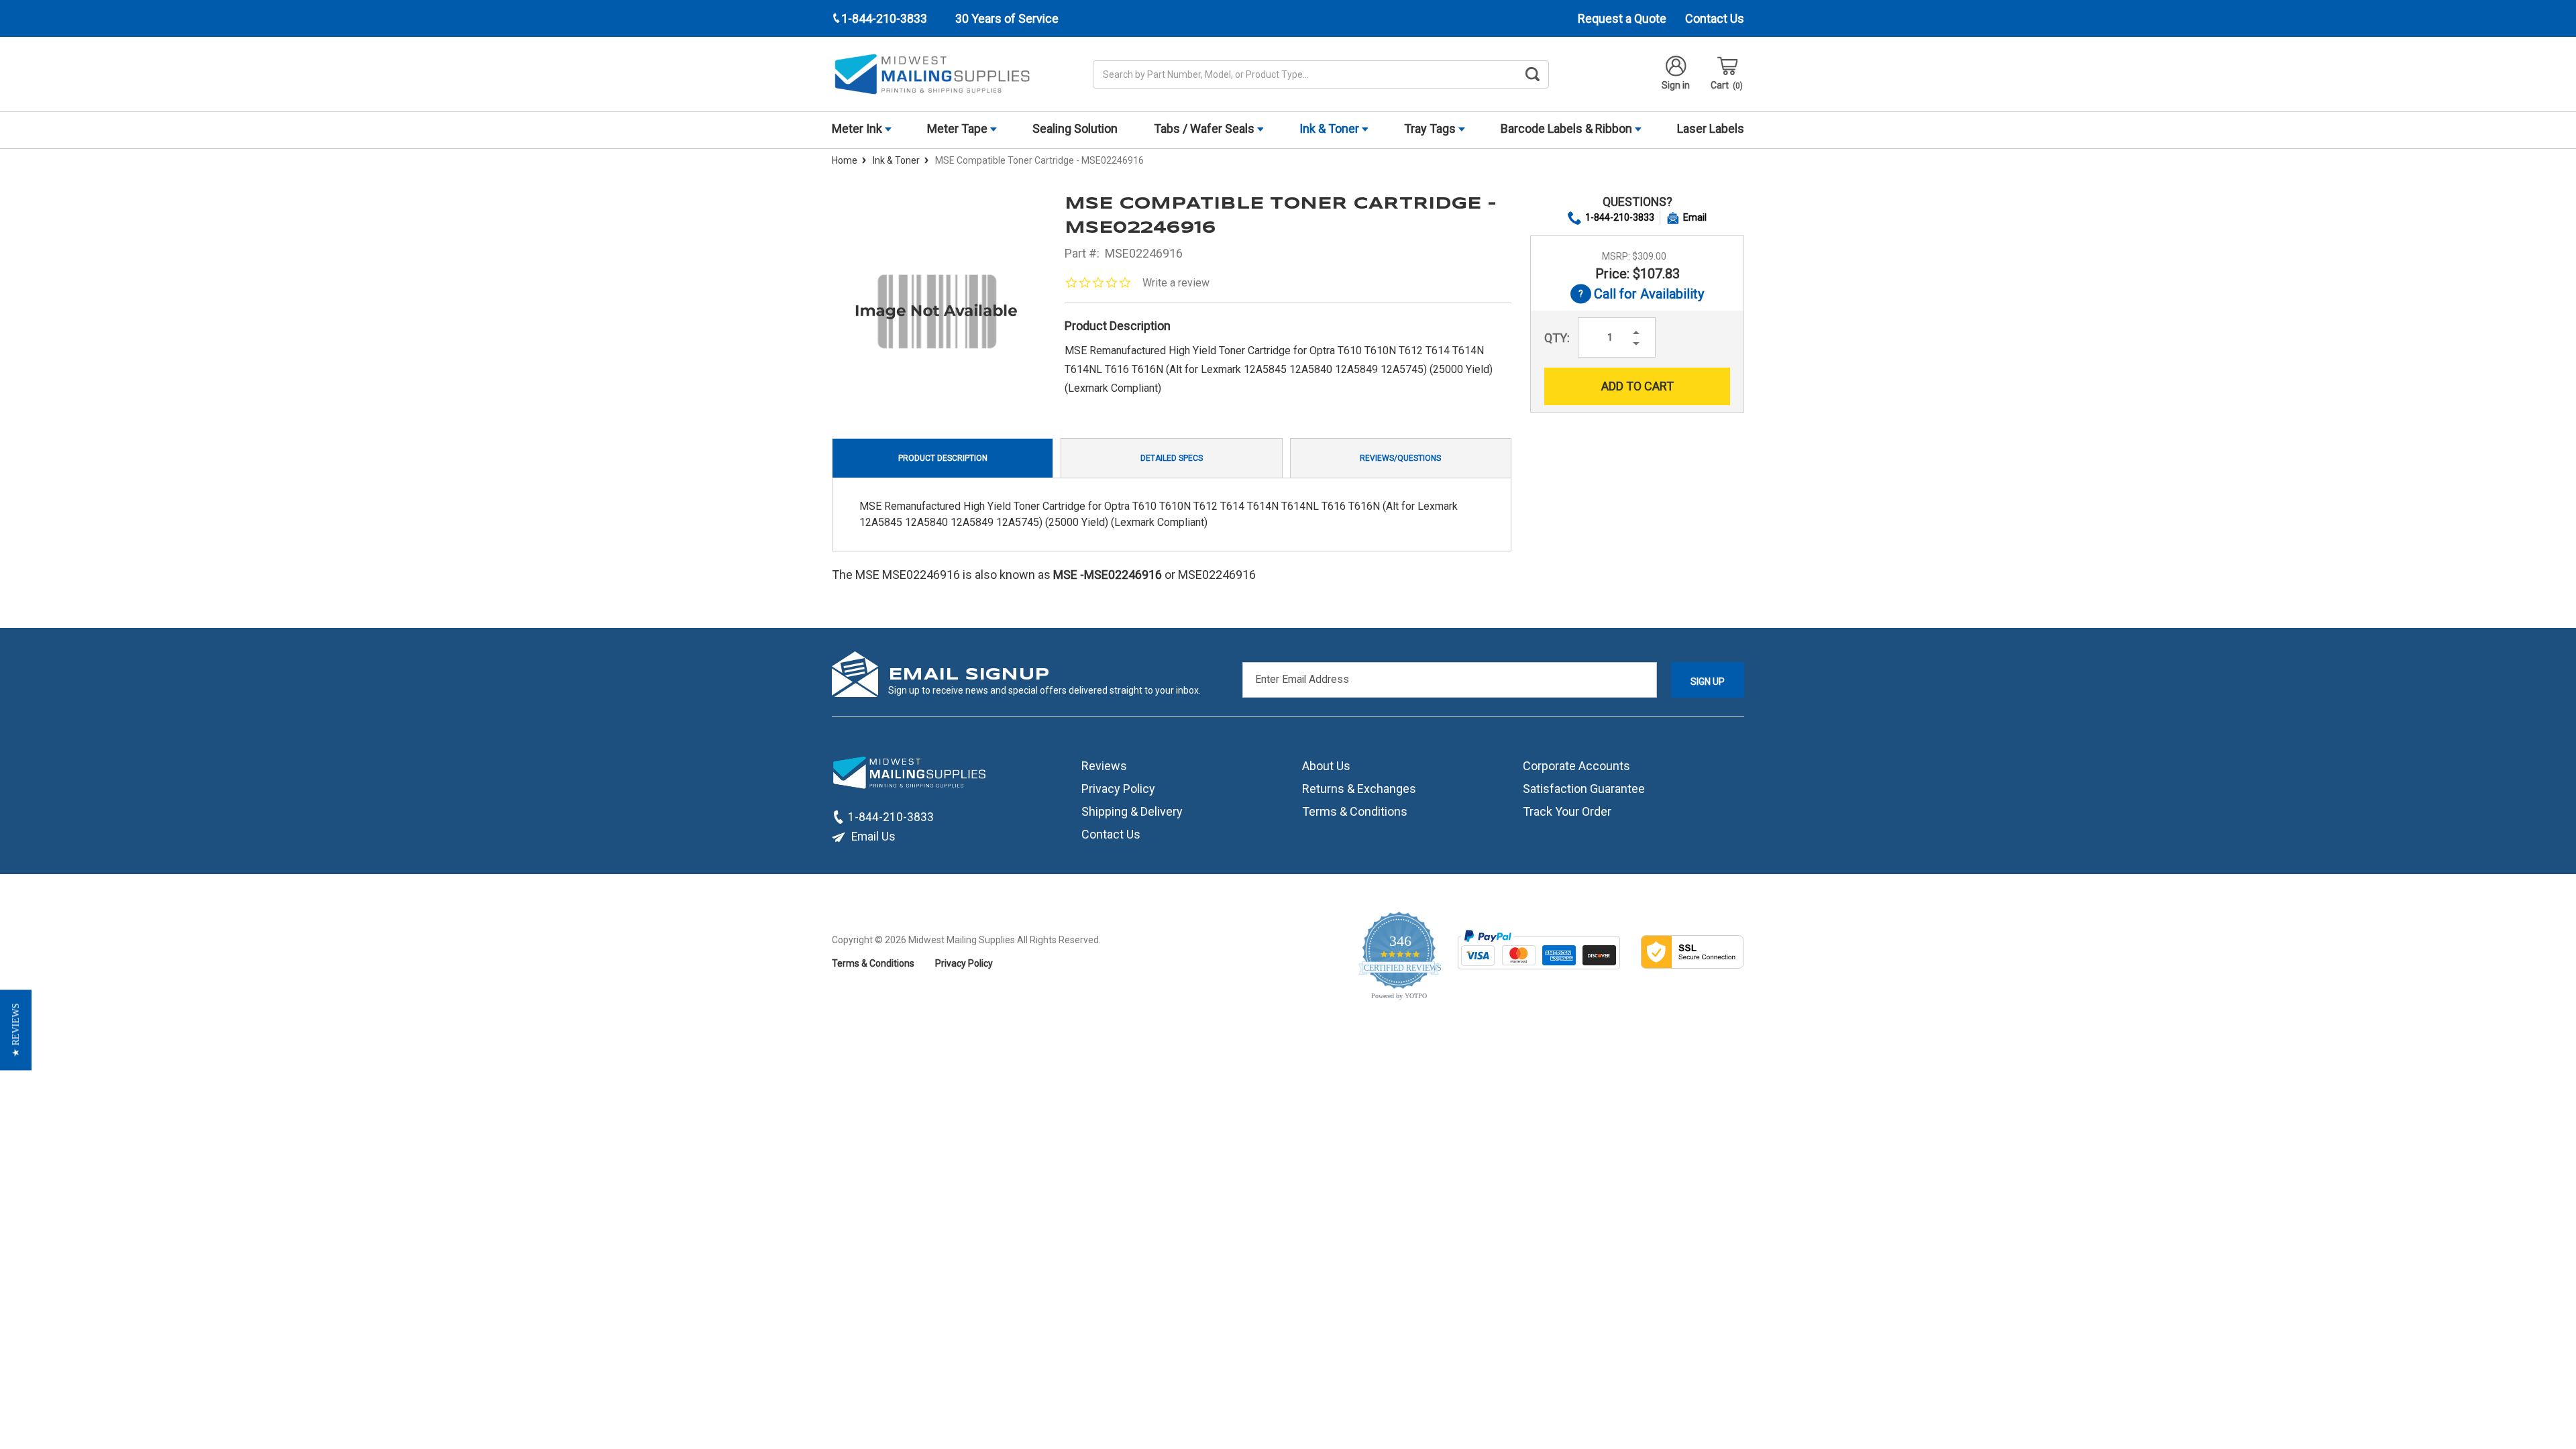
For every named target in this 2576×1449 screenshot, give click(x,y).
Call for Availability (1637, 295)
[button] (16, 1030)
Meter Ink (858, 128)
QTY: (1557, 338)
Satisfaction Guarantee (1584, 789)
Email (1695, 217)
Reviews (1104, 766)
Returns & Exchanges (1359, 789)
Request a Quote (1622, 18)
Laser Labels (1711, 128)
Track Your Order (1567, 811)
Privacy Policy (1118, 789)
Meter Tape (959, 128)
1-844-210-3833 (1620, 217)
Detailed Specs (1172, 458)
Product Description (943, 458)
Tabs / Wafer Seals (1205, 128)
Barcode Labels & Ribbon (1568, 128)
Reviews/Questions (1400, 458)
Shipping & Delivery (1132, 811)
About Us (1326, 766)
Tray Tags (1431, 128)
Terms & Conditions (1355, 811)
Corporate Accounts (1576, 766)
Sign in (1676, 85)
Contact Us (1715, 18)
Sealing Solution (1075, 128)
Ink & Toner (1331, 128)
